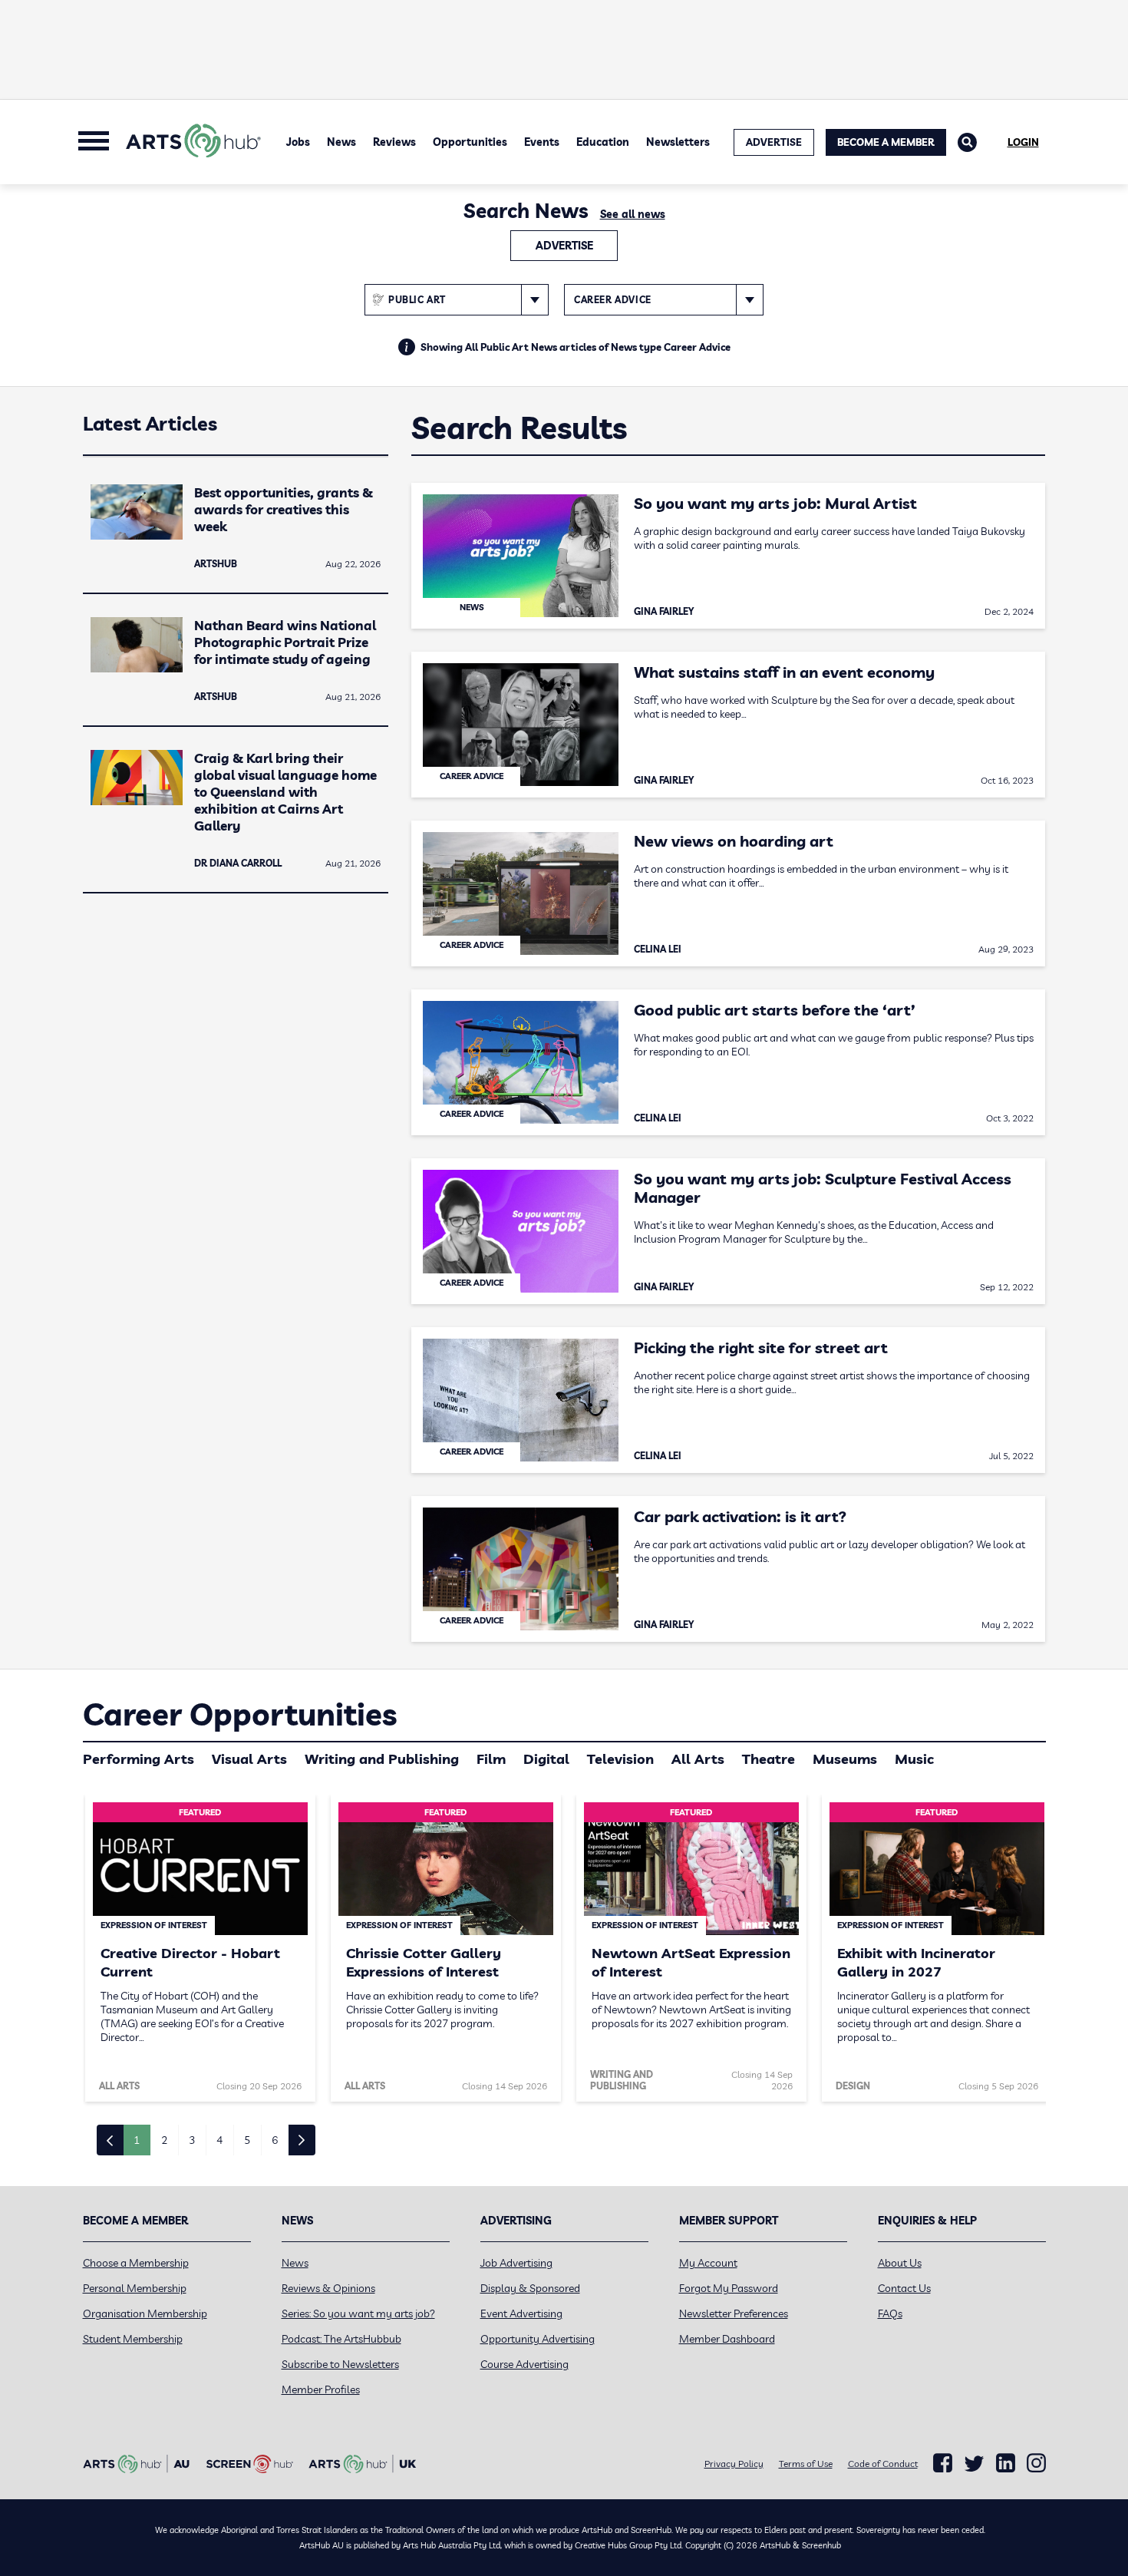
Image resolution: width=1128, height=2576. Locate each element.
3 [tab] (192, 2140)
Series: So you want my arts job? (358, 2313)
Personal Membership (135, 2288)
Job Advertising (516, 2263)
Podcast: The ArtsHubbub (341, 2339)
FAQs (890, 2313)
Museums (845, 1759)
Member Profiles (321, 2389)
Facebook (943, 2463)
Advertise (564, 246)
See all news (633, 214)
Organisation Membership (145, 2313)
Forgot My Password (729, 2288)
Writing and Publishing (382, 1759)
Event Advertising (521, 2313)
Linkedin (1006, 2463)
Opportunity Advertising (538, 2339)
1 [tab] (137, 2140)
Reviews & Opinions (328, 2288)
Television (620, 1759)
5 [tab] (247, 2140)
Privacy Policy (734, 2464)
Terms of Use (806, 2464)
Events (542, 142)
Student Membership (133, 2339)
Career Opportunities (240, 1714)
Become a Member (886, 142)
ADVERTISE (774, 142)
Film (491, 1759)
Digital (546, 1759)
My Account (708, 2263)
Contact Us (904, 2288)
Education (603, 142)
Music (914, 1759)
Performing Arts (139, 1759)
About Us (900, 2263)
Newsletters (678, 142)
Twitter (974, 2464)
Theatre (768, 1759)
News (341, 142)
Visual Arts (249, 1759)
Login (1023, 142)
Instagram (1036, 2463)
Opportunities (470, 142)
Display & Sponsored (530, 2288)
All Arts (698, 1759)
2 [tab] (164, 2140)
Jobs (298, 142)
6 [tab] (275, 2140)
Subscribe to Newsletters (340, 2364)
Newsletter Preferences (734, 2313)
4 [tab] (219, 2140)
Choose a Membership (136, 2263)
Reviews (394, 142)
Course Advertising (524, 2364)
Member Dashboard (727, 2339)
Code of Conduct (883, 2464)
